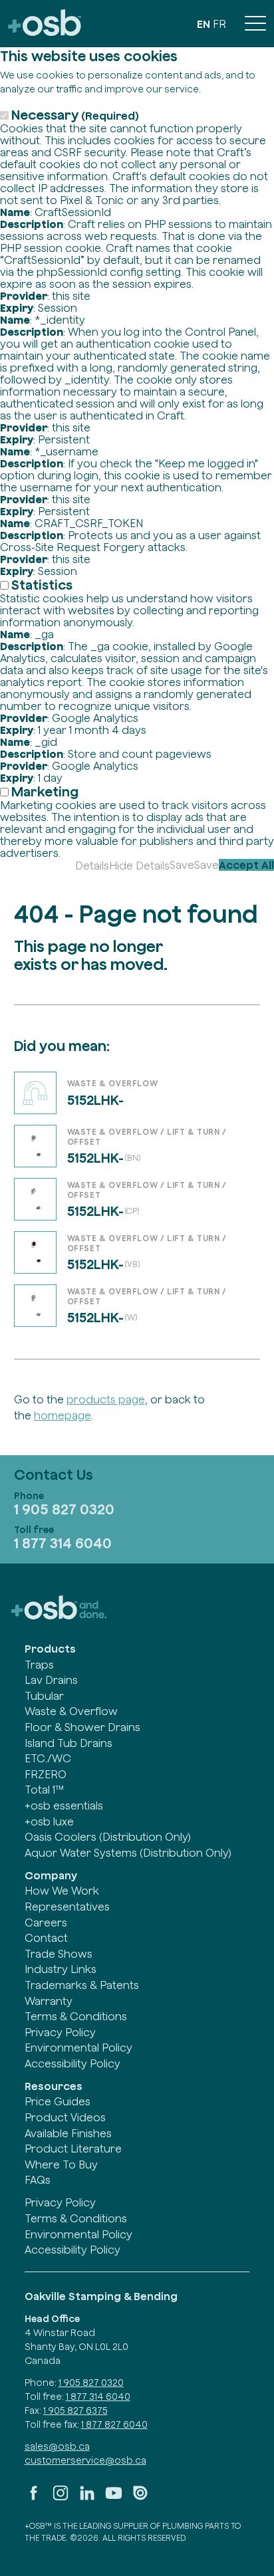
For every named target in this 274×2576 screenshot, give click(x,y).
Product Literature (73, 2149)
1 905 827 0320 (64, 1509)
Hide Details (139, 866)
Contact (46, 1938)
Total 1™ (44, 1790)
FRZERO (46, 1774)
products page (106, 1399)
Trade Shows (59, 1954)
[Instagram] (61, 2498)
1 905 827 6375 (75, 2410)
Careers (46, 1923)
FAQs (38, 2180)
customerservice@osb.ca (85, 2460)
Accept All (246, 865)
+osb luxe (49, 1821)
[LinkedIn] (87, 2498)
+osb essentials (64, 1806)
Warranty (49, 2001)
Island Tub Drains (68, 1743)
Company (51, 1875)
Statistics (42, 585)
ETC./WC (48, 1758)
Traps (39, 1665)
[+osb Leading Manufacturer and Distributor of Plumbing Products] (45, 24)
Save (182, 865)
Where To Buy (61, 2165)
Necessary (75, 115)
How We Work (62, 1891)
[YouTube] (114, 2498)
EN (204, 24)
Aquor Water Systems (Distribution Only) (128, 1853)
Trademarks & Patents (82, 1985)
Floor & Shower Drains (82, 1727)
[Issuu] (140, 2498)
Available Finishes (68, 2133)
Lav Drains (51, 1680)
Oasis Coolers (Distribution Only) (108, 1837)
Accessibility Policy (72, 2063)
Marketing (45, 791)
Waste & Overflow (71, 1711)
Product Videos (65, 2117)
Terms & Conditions (76, 2016)
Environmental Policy (78, 2048)
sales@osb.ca (57, 2446)
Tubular (44, 1696)
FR (219, 24)
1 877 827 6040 (114, 2424)
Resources (54, 2086)
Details (92, 866)
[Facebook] (34, 2498)
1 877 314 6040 (63, 1543)
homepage (63, 1415)
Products (50, 1649)
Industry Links (61, 1969)
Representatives (67, 1907)
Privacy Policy (60, 2032)
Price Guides (58, 2101)
